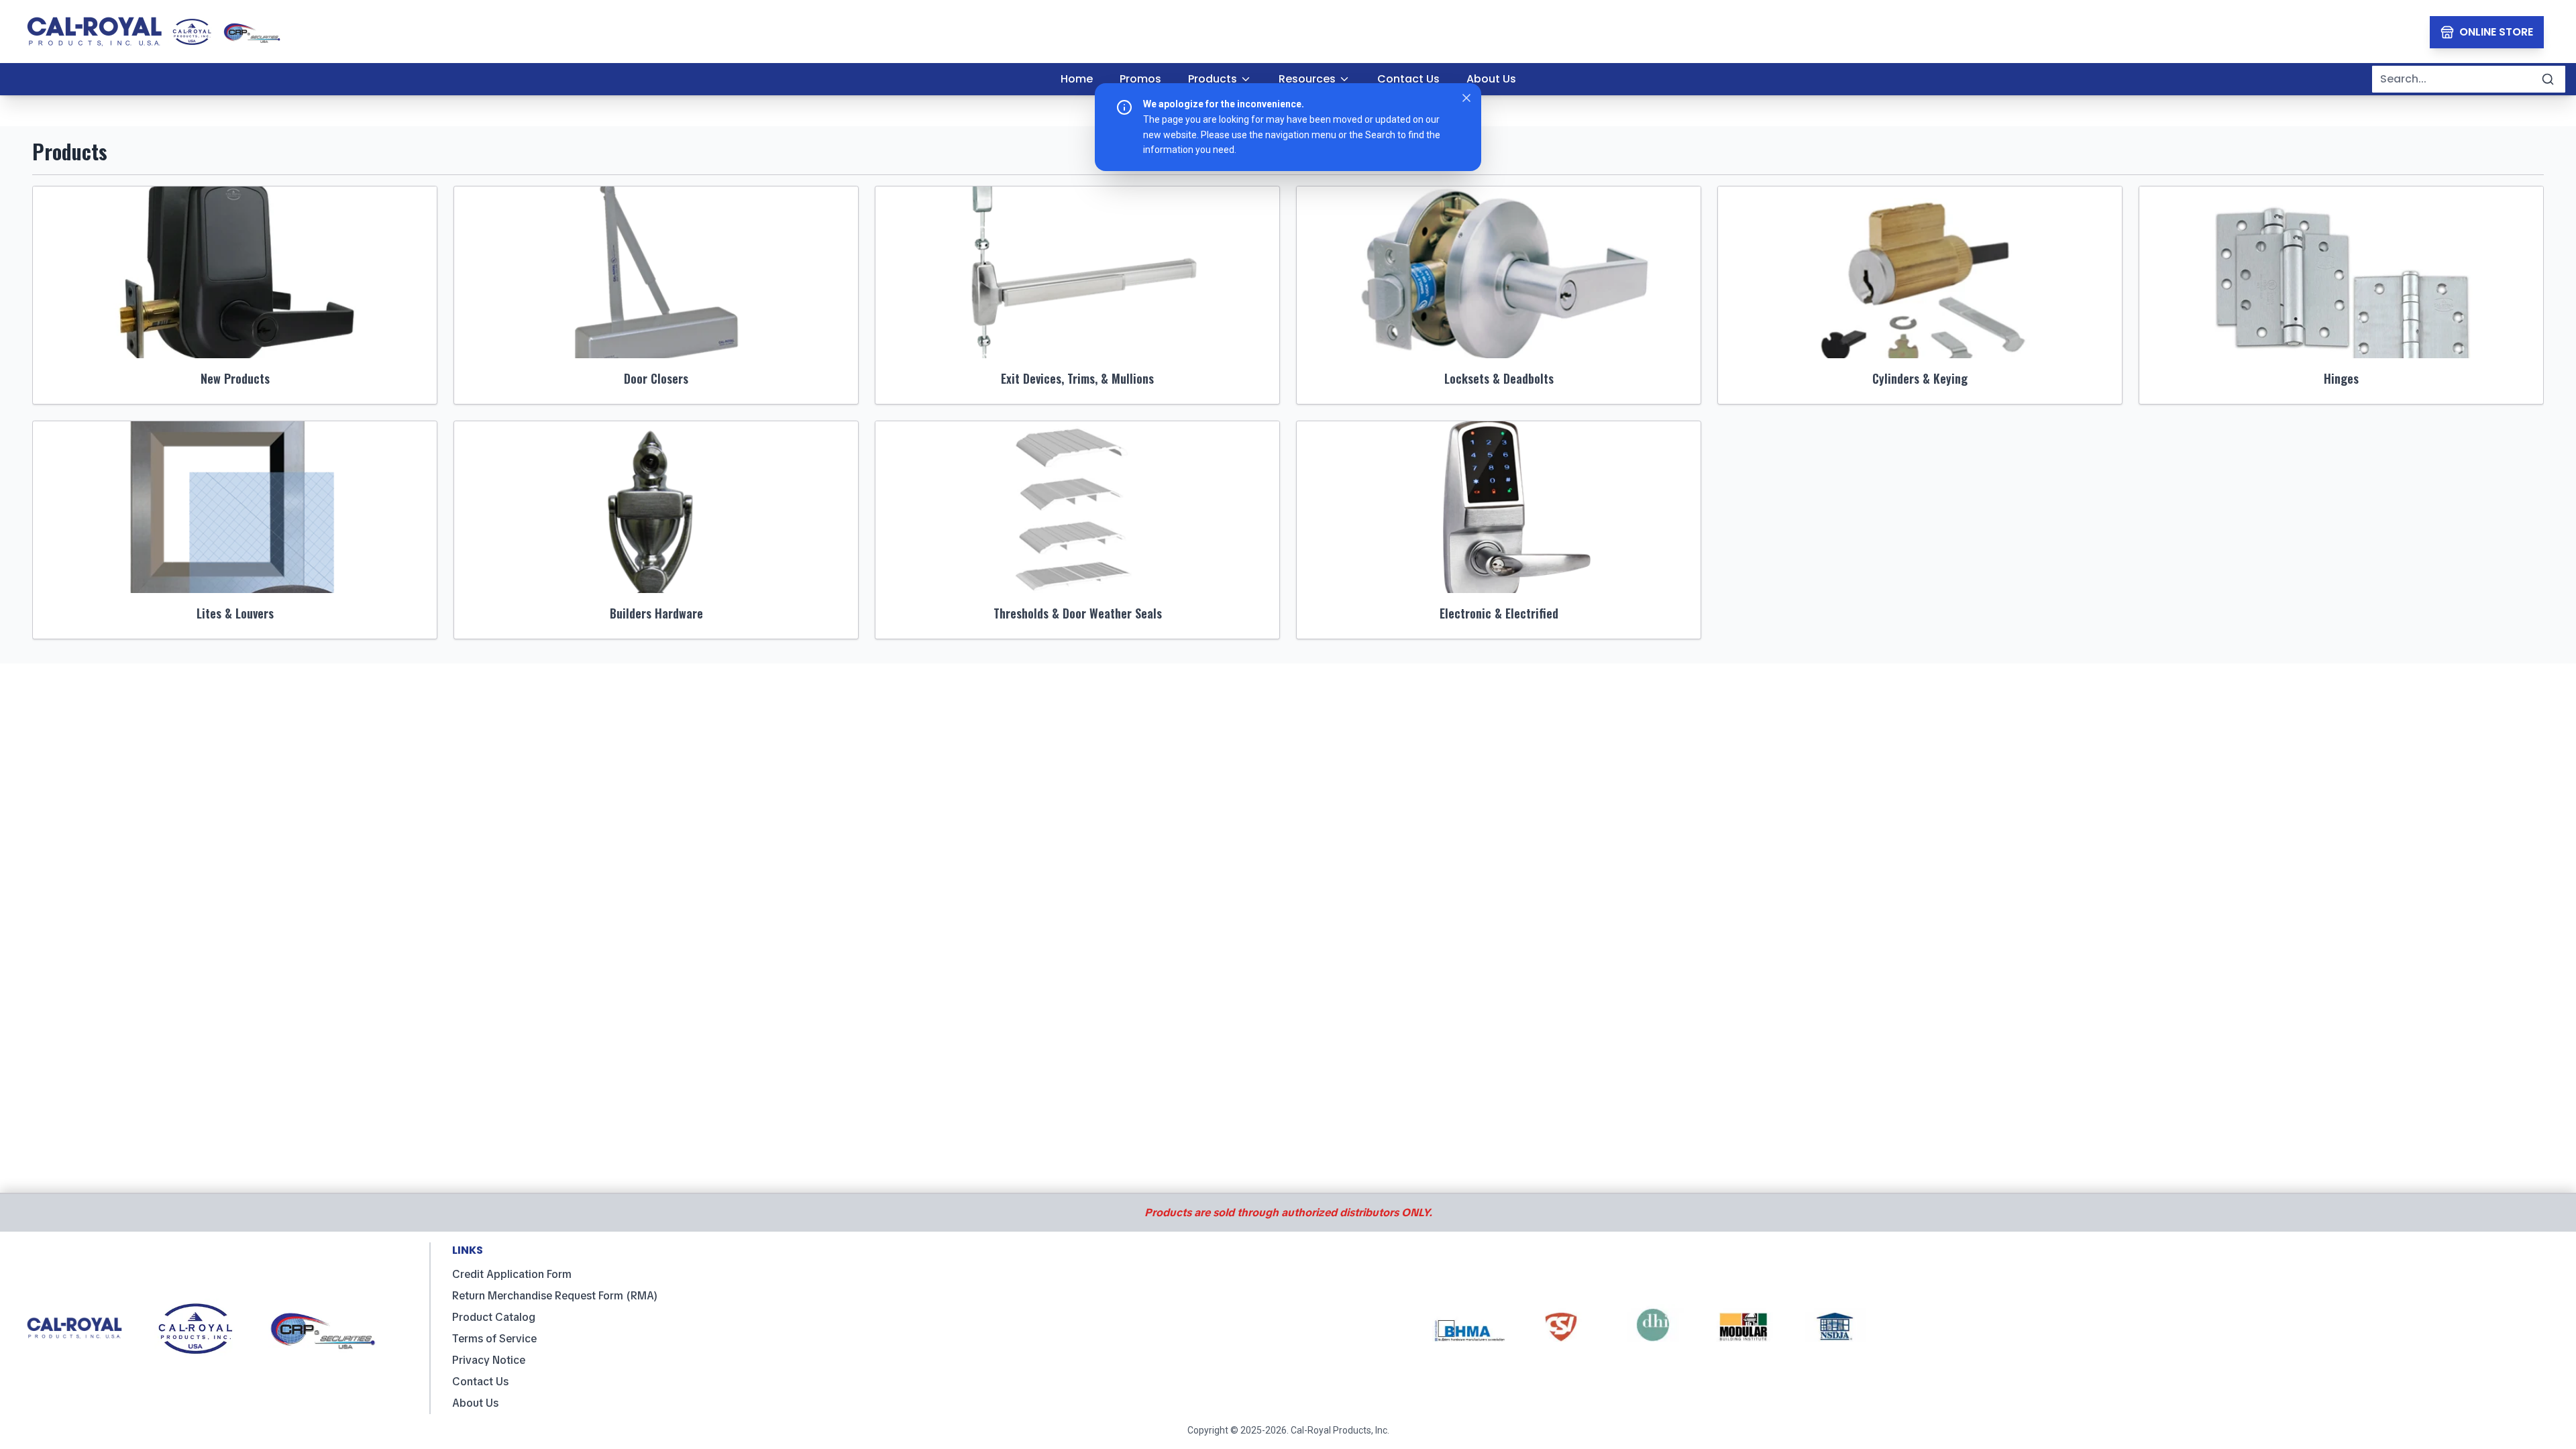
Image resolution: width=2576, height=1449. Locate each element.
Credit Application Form (512, 1274)
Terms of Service (494, 1339)
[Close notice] (1466, 98)
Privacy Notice (489, 1360)
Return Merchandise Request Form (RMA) (555, 1296)
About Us (475, 1403)
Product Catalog (494, 1317)
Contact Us (480, 1382)
